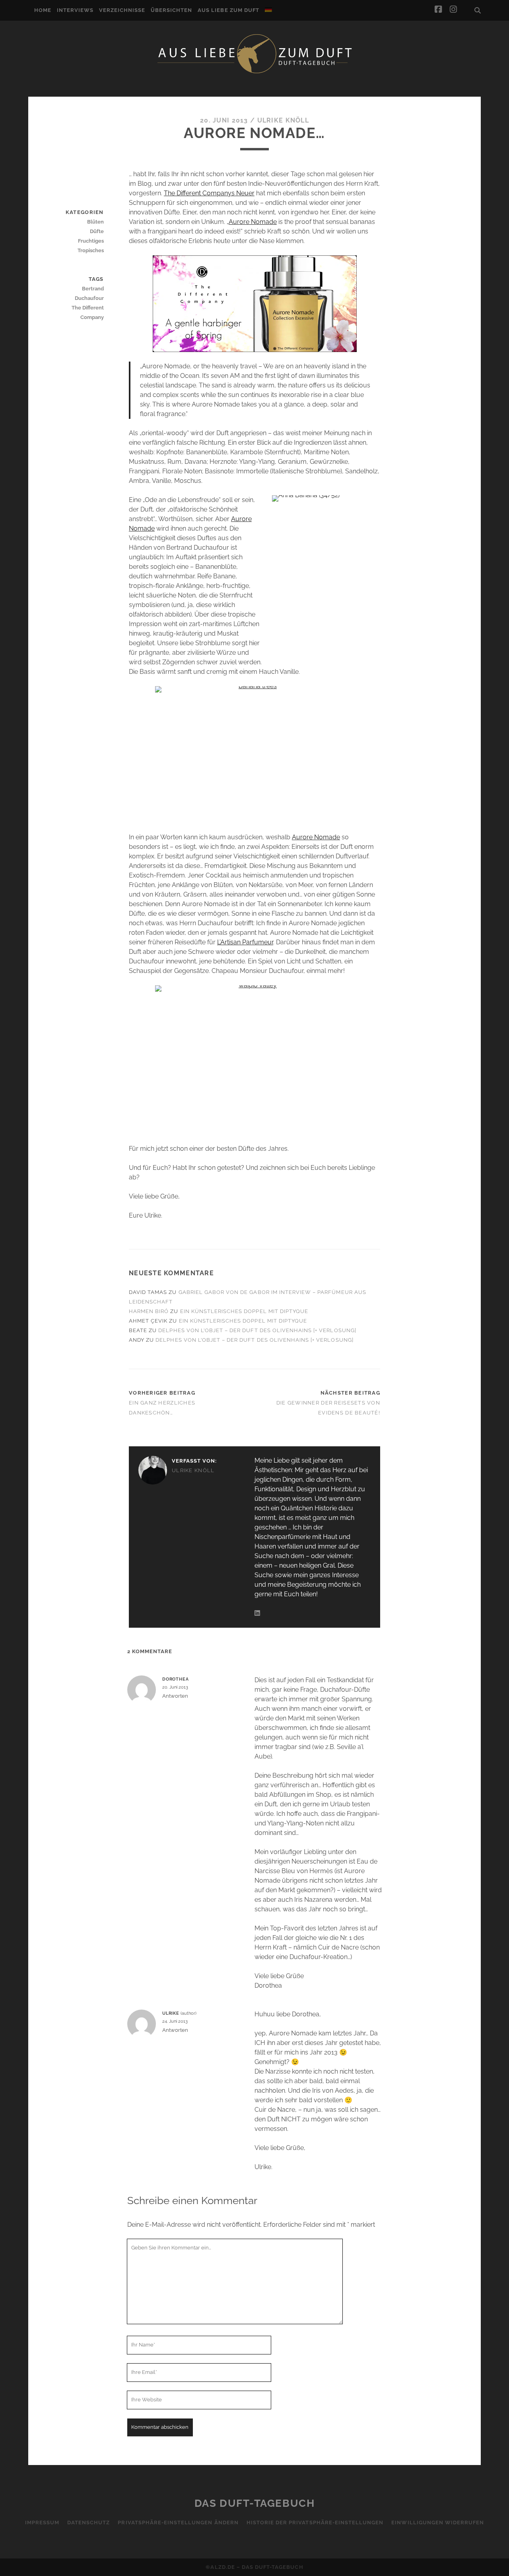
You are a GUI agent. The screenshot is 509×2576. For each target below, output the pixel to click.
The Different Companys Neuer (209, 193)
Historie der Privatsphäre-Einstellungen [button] (315, 2522)
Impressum (42, 2522)
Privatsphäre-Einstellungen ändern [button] (178, 2522)
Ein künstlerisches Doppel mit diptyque (244, 1311)
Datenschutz (88, 2522)
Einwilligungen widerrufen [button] (438, 2522)
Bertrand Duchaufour (89, 293)
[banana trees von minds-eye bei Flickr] (254, 755)
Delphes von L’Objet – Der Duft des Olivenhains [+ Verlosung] (257, 1330)
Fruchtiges (91, 241)
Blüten (95, 222)
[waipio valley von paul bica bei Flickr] (254, 1060)
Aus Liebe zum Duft (228, 10)
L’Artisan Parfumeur (245, 942)
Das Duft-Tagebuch (255, 2503)
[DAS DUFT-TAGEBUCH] (254, 73)
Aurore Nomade (253, 222)
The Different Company (87, 312)
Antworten (175, 1696)
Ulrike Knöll (283, 120)
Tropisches (90, 250)
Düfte (97, 231)
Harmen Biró (149, 1311)
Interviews (75, 10)
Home (43, 10)
